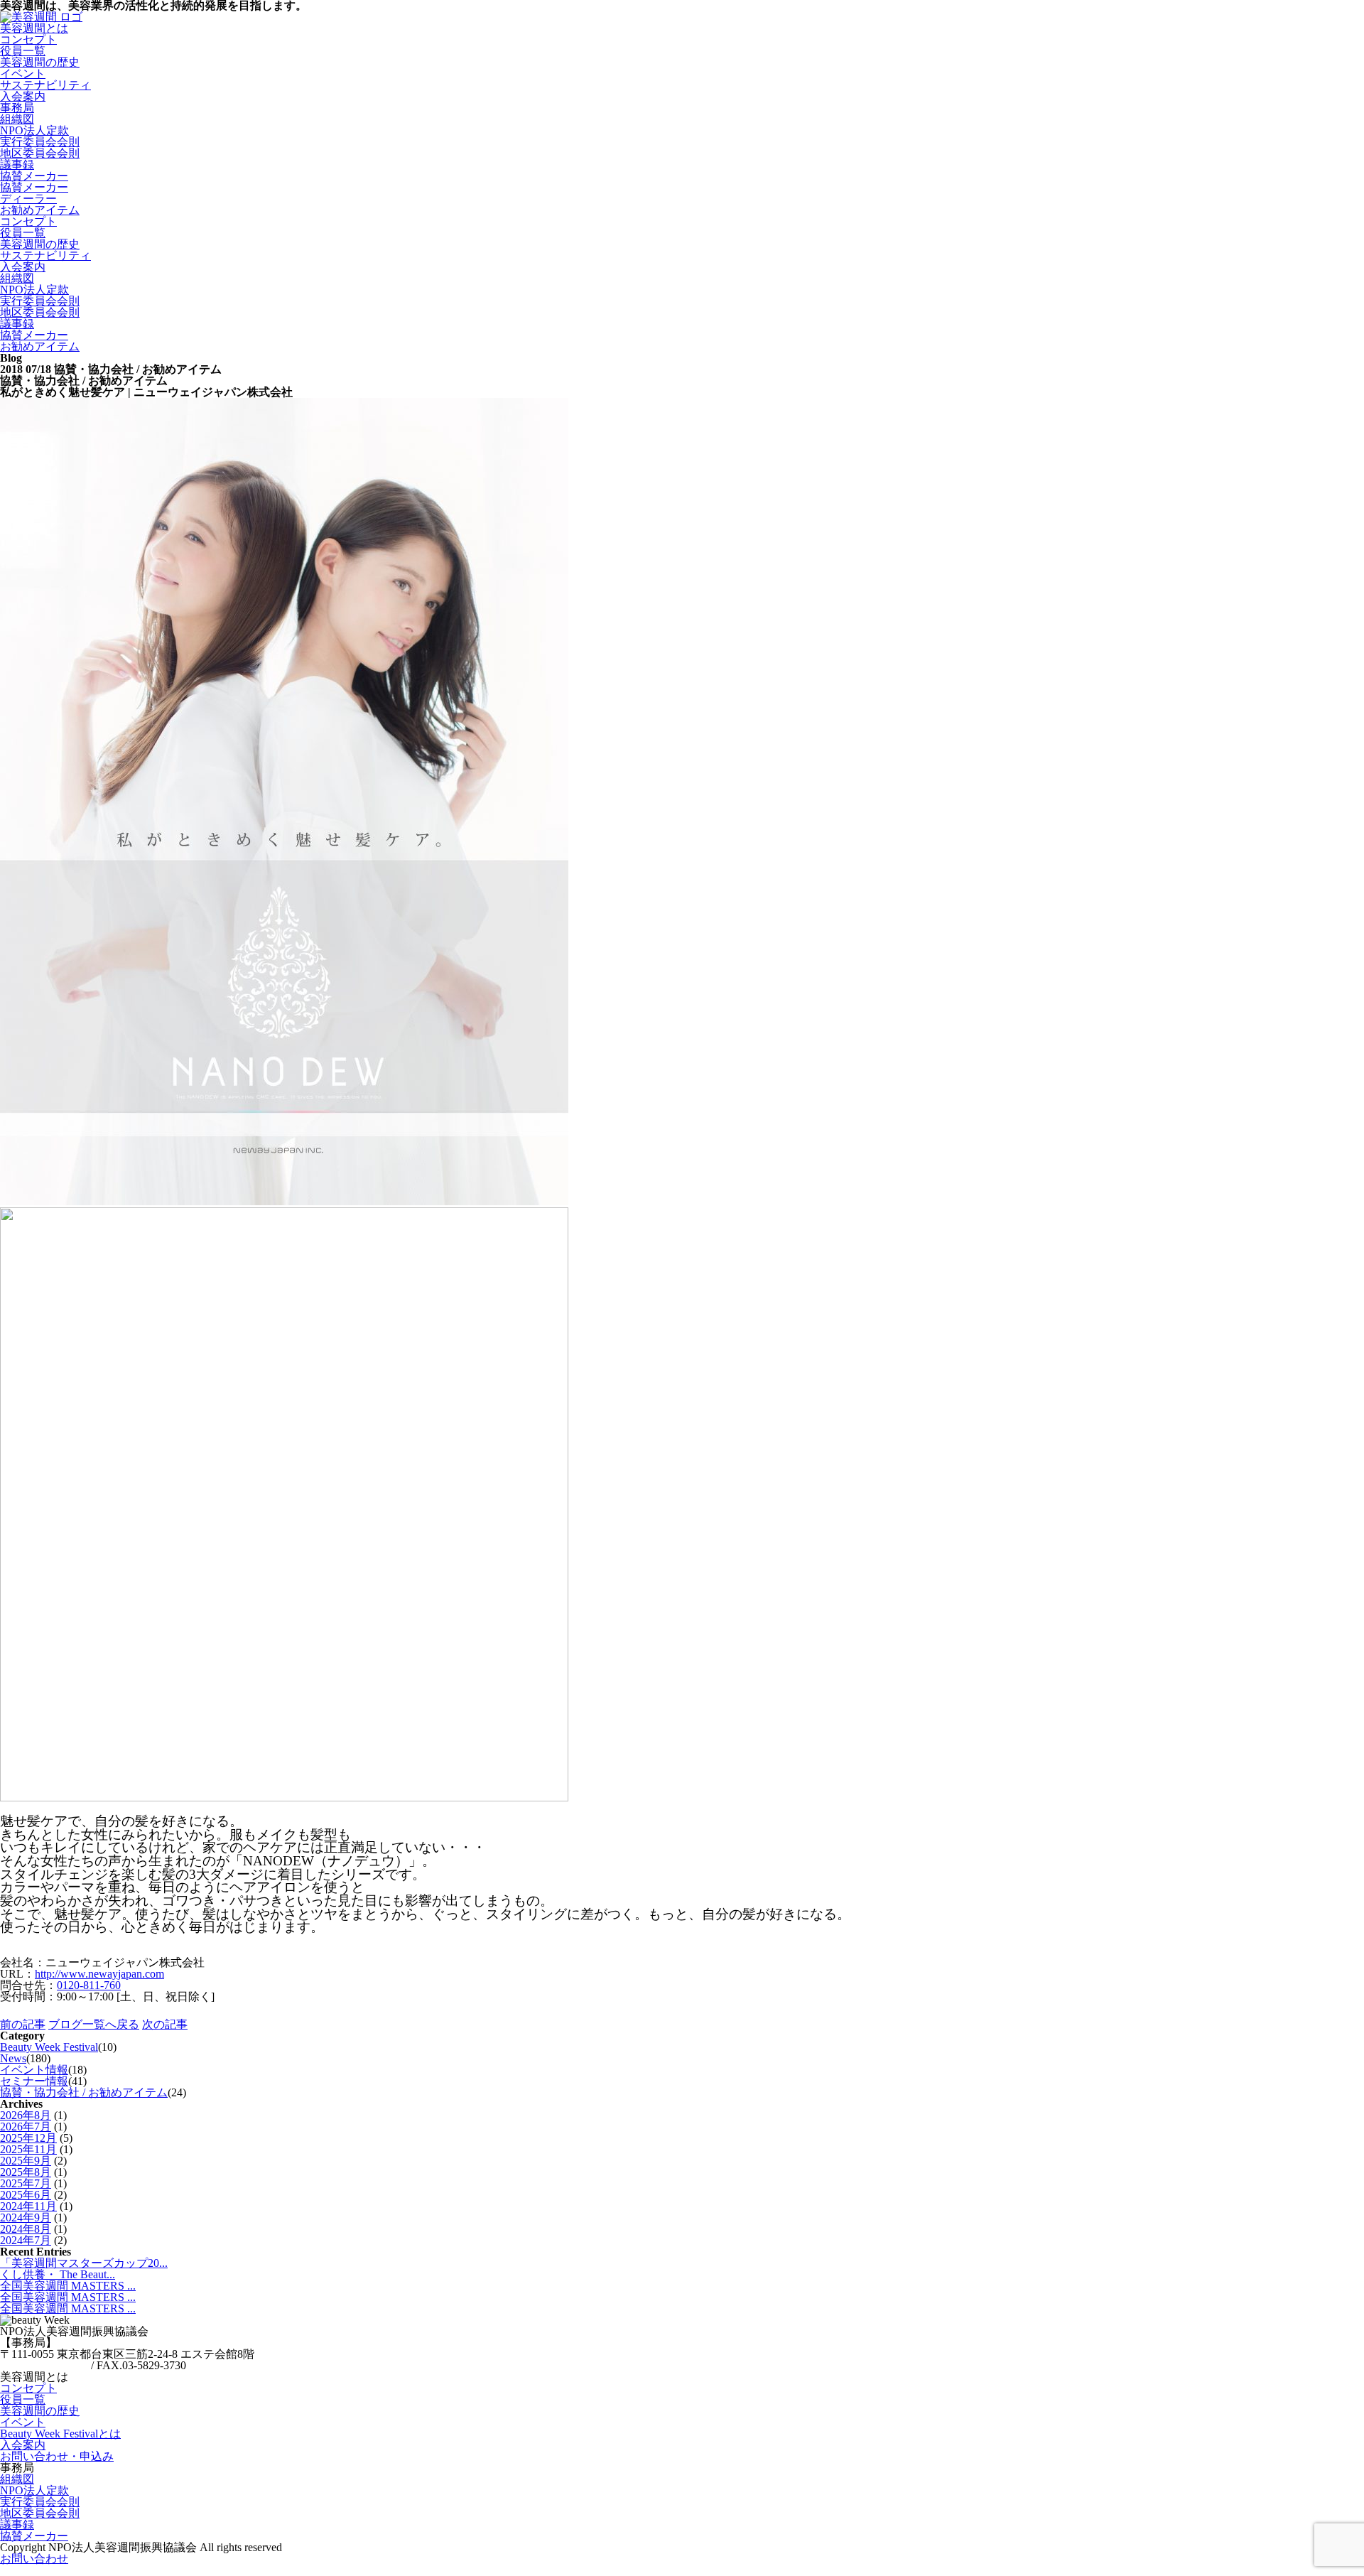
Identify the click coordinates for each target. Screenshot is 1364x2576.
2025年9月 (26, 2161)
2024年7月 (26, 2240)
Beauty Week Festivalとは (60, 2434)
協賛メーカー (34, 176)
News (13, 2058)
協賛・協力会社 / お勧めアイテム (84, 2092)
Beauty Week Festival (49, 2047)
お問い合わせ (34, 2559)
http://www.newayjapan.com (99, 1974)
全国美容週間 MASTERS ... (68, 2286)
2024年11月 (28, 2206)
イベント (23, 74)
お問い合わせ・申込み (57, 2456)
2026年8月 (26, 2115)
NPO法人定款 (34, 130)
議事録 (17, 165)
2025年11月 (28, 2149)
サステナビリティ (45, 255)
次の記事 (165, 2024)
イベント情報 (34, 2070)
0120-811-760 (89, 1985)
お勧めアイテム (40, 346)
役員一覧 (23, 51)
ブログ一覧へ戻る (94, 2024)
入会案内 (23, 267)
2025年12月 (28, 2138)
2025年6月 (26, 2195)
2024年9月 (26, 2217)
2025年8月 (26, 2172)
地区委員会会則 (40, 153)
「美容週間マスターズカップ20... (84, 2263)
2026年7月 (26, 2127)
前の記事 (23, 2024)
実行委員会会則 (40, 142)
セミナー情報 (34, 2081)
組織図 (17, 119)
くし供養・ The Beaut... (58, 2274)
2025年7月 (26, 2183)
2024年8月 (26, 2229)
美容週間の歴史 (40, 62)
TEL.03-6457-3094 (44, 2365)
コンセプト (28, 39)
